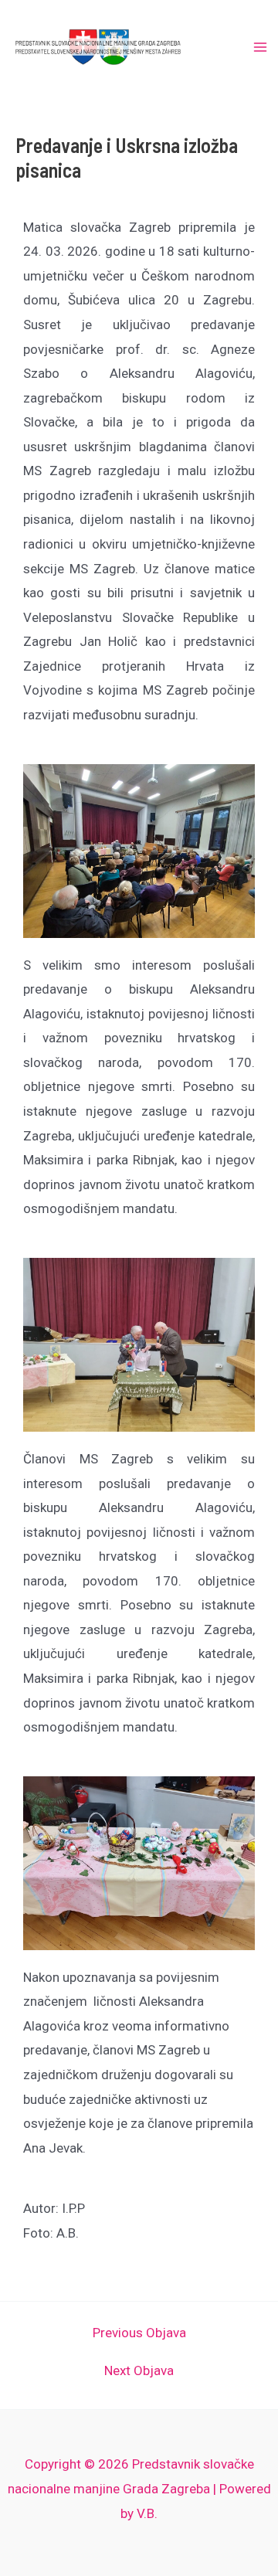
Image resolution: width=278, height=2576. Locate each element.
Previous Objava (139, 2333)
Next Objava (139, 2371)
